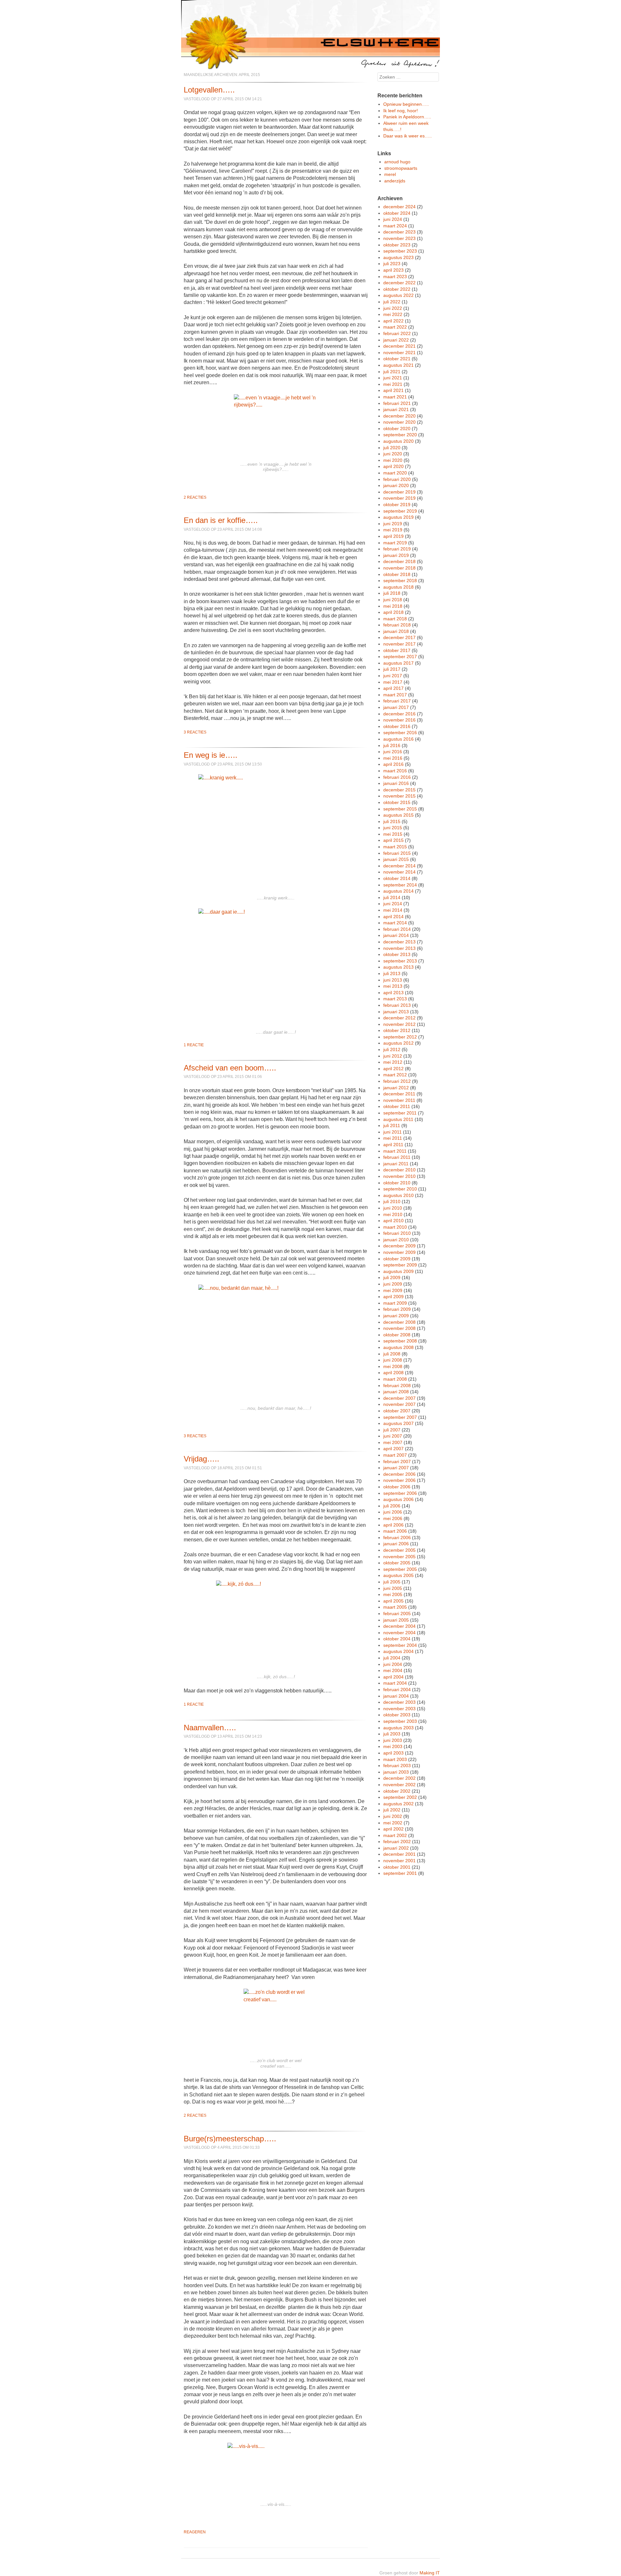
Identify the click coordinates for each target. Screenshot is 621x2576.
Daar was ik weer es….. (408, 136)
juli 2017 (392, 669)
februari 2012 (397, 1081)
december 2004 (399, 1626)
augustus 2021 (398, 365)
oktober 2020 (397, 429)
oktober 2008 (397, 1335)
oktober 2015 (397, 802)
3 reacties (195, 732)
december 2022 (399, 283)
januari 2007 (396, 1468)
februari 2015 (397, 853)
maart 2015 (395, 847)
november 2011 (399, 1100)
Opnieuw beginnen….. (406, 104)
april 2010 (393, 1221)
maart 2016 (395, 771)
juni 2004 (393, 1664)
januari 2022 (396, 340)
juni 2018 (393, 600)
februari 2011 (397, 1157)
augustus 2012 (398, 1043)
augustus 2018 (398, 587)
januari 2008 (396, 1392)
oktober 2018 (397, 574)
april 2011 (393, 1145)
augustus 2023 (398, 257)
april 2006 (393, 1525)
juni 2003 (393, 1740)
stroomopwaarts (401, 168)
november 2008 (399, 1328)
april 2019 (393, 536)
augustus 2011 (398, 1119)
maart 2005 (395, 1607)
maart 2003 (395, 1759)
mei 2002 (393, 1823)
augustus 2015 (398, 815)
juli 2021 (392, 372)
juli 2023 (392, 264)
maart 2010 (395, 1227)
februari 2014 (397, 929)
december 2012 (399, 1018)
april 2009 (393, 1297)
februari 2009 (397, 1309)
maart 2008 (395, 1379)
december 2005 (399, 1550)
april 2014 (393, 917)
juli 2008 (392, 1354)
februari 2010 (397, 1233)
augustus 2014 (398, 891)
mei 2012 (393, 1062)
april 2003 (393, 1753)
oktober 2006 (397, 1487)
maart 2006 (395, 1531)
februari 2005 (397, 1614)
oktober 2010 (397, 1183)
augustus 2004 (398, 1651)
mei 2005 (393, 1594)
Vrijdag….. (202, 1459)
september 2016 (400, 733)
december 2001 (399, 1854)
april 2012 (393, 1069)
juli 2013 (392, 973)
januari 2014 (396, 935)
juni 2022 (393, 308)
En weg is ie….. (211, 755)
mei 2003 (393, 1746)
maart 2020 (395, 473)
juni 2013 (393, 980)
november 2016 (399, 720)
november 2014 (399, 872)
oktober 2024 (397, 213)
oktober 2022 (397, 289)
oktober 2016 (397, 726)
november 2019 (399, 498)
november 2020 (399, 422)
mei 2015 (393, 834)
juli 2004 (392, 1658)
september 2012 (400, 1037)
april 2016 (393, 764)
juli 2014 (392, 897)
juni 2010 (393, 1208)
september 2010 (400, 1189)
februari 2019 (397, 549)
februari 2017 (397, 701)
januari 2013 (396, 1012)
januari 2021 (396, 409)
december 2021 (399, 346)
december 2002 (399, 1778)
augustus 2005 (398, 1575)
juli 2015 (392, 821)
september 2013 (400, 961)
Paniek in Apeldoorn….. (407, 117)
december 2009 (399, 1246)
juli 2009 (392, 1277)
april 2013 (393, 993)
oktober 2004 (397, 1639)
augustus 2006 (398, 1499)
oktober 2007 (397, 1411)
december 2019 (399, 492)
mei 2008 (393, 1366)
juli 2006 (392, 1506)
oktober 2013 (397, 954)
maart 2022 (395, 327)
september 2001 (400, 1873)
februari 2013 (397, 1005)
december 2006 (399, 1474)
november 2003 (399, 1709)
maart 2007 (395, 1455)
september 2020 (400, 435)
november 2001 (399, 1861)
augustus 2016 (398, 739)
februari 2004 (397, 1690)
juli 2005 (392, 1582)
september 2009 (400, 1265)
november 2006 (399, 1480)
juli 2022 (392, 302)
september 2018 (400, 581)
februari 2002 (397, 1842)
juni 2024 (393, 219)
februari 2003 (397, 1766)
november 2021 (399, 353)
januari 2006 (396, 1544)
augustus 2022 (398, 295)
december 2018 (399, 561)
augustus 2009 (398, 1271)
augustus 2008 (398, 1347)
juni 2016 (393, 752)
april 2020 (393, 466)
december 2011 (399, 1094)
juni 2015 (393, 828)
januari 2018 (396, 631)
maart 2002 (395, 1835)
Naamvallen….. (210, 1728)
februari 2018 (397, 625)
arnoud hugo (397, 162)
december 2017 (399, 637)
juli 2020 (392, 448)
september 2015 (400, 809)
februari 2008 (397, 1386)
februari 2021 (397, 403)
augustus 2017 (398, 663)
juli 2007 (392, 1430)
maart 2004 (395, 1683)
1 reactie (194, 1045)
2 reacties (195, 497)
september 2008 (400, 1341)
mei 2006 (393, 1518)
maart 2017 (395, 695)
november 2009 (399, 1252)
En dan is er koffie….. (221, 520)
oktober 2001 (397, 1867)
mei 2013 (393, 986)
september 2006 (400, 1493)
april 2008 (393, 1373)
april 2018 (393, 612)
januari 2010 (396, 1240)
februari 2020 (397, 479)
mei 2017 (393, 682)
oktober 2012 (397, 1030)
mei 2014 (393, 910)
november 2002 (399, 1785)
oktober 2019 (397, 505)
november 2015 (399, 796)
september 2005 (400, 1569)
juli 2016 (392, 745)
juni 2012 (393, 1056)
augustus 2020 (398, 441)
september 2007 (400, 1417)
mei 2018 (393, 606)
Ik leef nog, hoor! (401, 111)
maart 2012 (395, 1075)
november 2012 (399, 1024)
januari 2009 (396, 1316)
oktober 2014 (397, 878)
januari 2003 (396, 1772)
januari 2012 (396, 1088)
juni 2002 (393, 1816)
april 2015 (393, 840)
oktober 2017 (397, 650)
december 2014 (399, 866)
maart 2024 (395, 226)
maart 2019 (395, 543)
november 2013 (399, 948)
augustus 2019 (398, 517)
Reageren (195, 2532)
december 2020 (399, 416)
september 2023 (400, 251)
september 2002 (400, 1797)
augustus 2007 (398, 1423)
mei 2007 (393, 1442)
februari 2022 (397, 333)
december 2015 (399, 790)
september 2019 (400, 511)
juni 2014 (393, 904)
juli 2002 (392, 1810)
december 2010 (399, 1170)
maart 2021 (395, 397)
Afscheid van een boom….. (230, 1068)
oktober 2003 (397, 1715)
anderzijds (395, 181)
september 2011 (400, 1113)
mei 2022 (393, 314)
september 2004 (400, 1645)
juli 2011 (392, 1125)
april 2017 (393, 688)
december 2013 (399, 942)
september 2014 (400, 885)
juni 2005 (393, 1588)
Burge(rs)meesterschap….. (230, 2139)
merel (390, 174)
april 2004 (393, 1677)
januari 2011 (396, 1164)
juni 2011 (392, 1132)
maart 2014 (395, 923)
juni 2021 (393, 378)
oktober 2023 (397, 245)
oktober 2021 (397, 359)
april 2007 (393, 1449)
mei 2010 (393, 1214)
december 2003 (399, 1702)
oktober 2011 (397, 1106)
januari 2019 (396, 555)
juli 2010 (392, 1201)
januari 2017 (396, 707)
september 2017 (400, 657)
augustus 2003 (398, 1728)
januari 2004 (396, 1696)
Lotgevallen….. (209, 90)
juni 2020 (393, 454)
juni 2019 (393, 524)
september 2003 (400, 1721)
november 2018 (399, 568)
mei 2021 (393, 384)
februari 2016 (397, 777)
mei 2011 (393, 1138)
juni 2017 (393, 676)
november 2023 (399, 238)
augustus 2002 (398, 1804)
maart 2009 (395, 1303)
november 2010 (399, 1176)
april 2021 (393, 390)
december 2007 (399, 1398)
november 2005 (399, 1557)
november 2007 (399, 1404)
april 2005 (393, 1601)
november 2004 (399, 1633)
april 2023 (393, 270)
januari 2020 (396, 485)
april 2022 (393, 321)
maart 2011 (395, 1151)
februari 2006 (397, 1538)
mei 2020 (393, 460)
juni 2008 (393, 1360)
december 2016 (399, 714)
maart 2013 (395, 999)
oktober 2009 (397, 1259)
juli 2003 (392, 1734)
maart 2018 (395, 619)
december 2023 (399, 232)
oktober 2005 (397, 1563)
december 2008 (399, 1322)
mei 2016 (393, 758)
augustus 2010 (398, 1195)
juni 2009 (393, 1284)
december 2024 (399, 207)
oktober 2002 (397, 1791)
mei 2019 (393, 530)
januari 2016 (396, 783)
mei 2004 (393, 1670)
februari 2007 (397, 1462)
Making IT (430, 2573)
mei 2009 (393, 1290)
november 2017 (399, 644)
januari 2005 (396, 1620)
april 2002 (393, 1829)
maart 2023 (395, 277)
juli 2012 (392, 1049)
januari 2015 (396, 859)
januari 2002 (396, 1848)
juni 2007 (393, 1436)
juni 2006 (393, 1512)
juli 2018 (392, 593)
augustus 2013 (398, 967)
